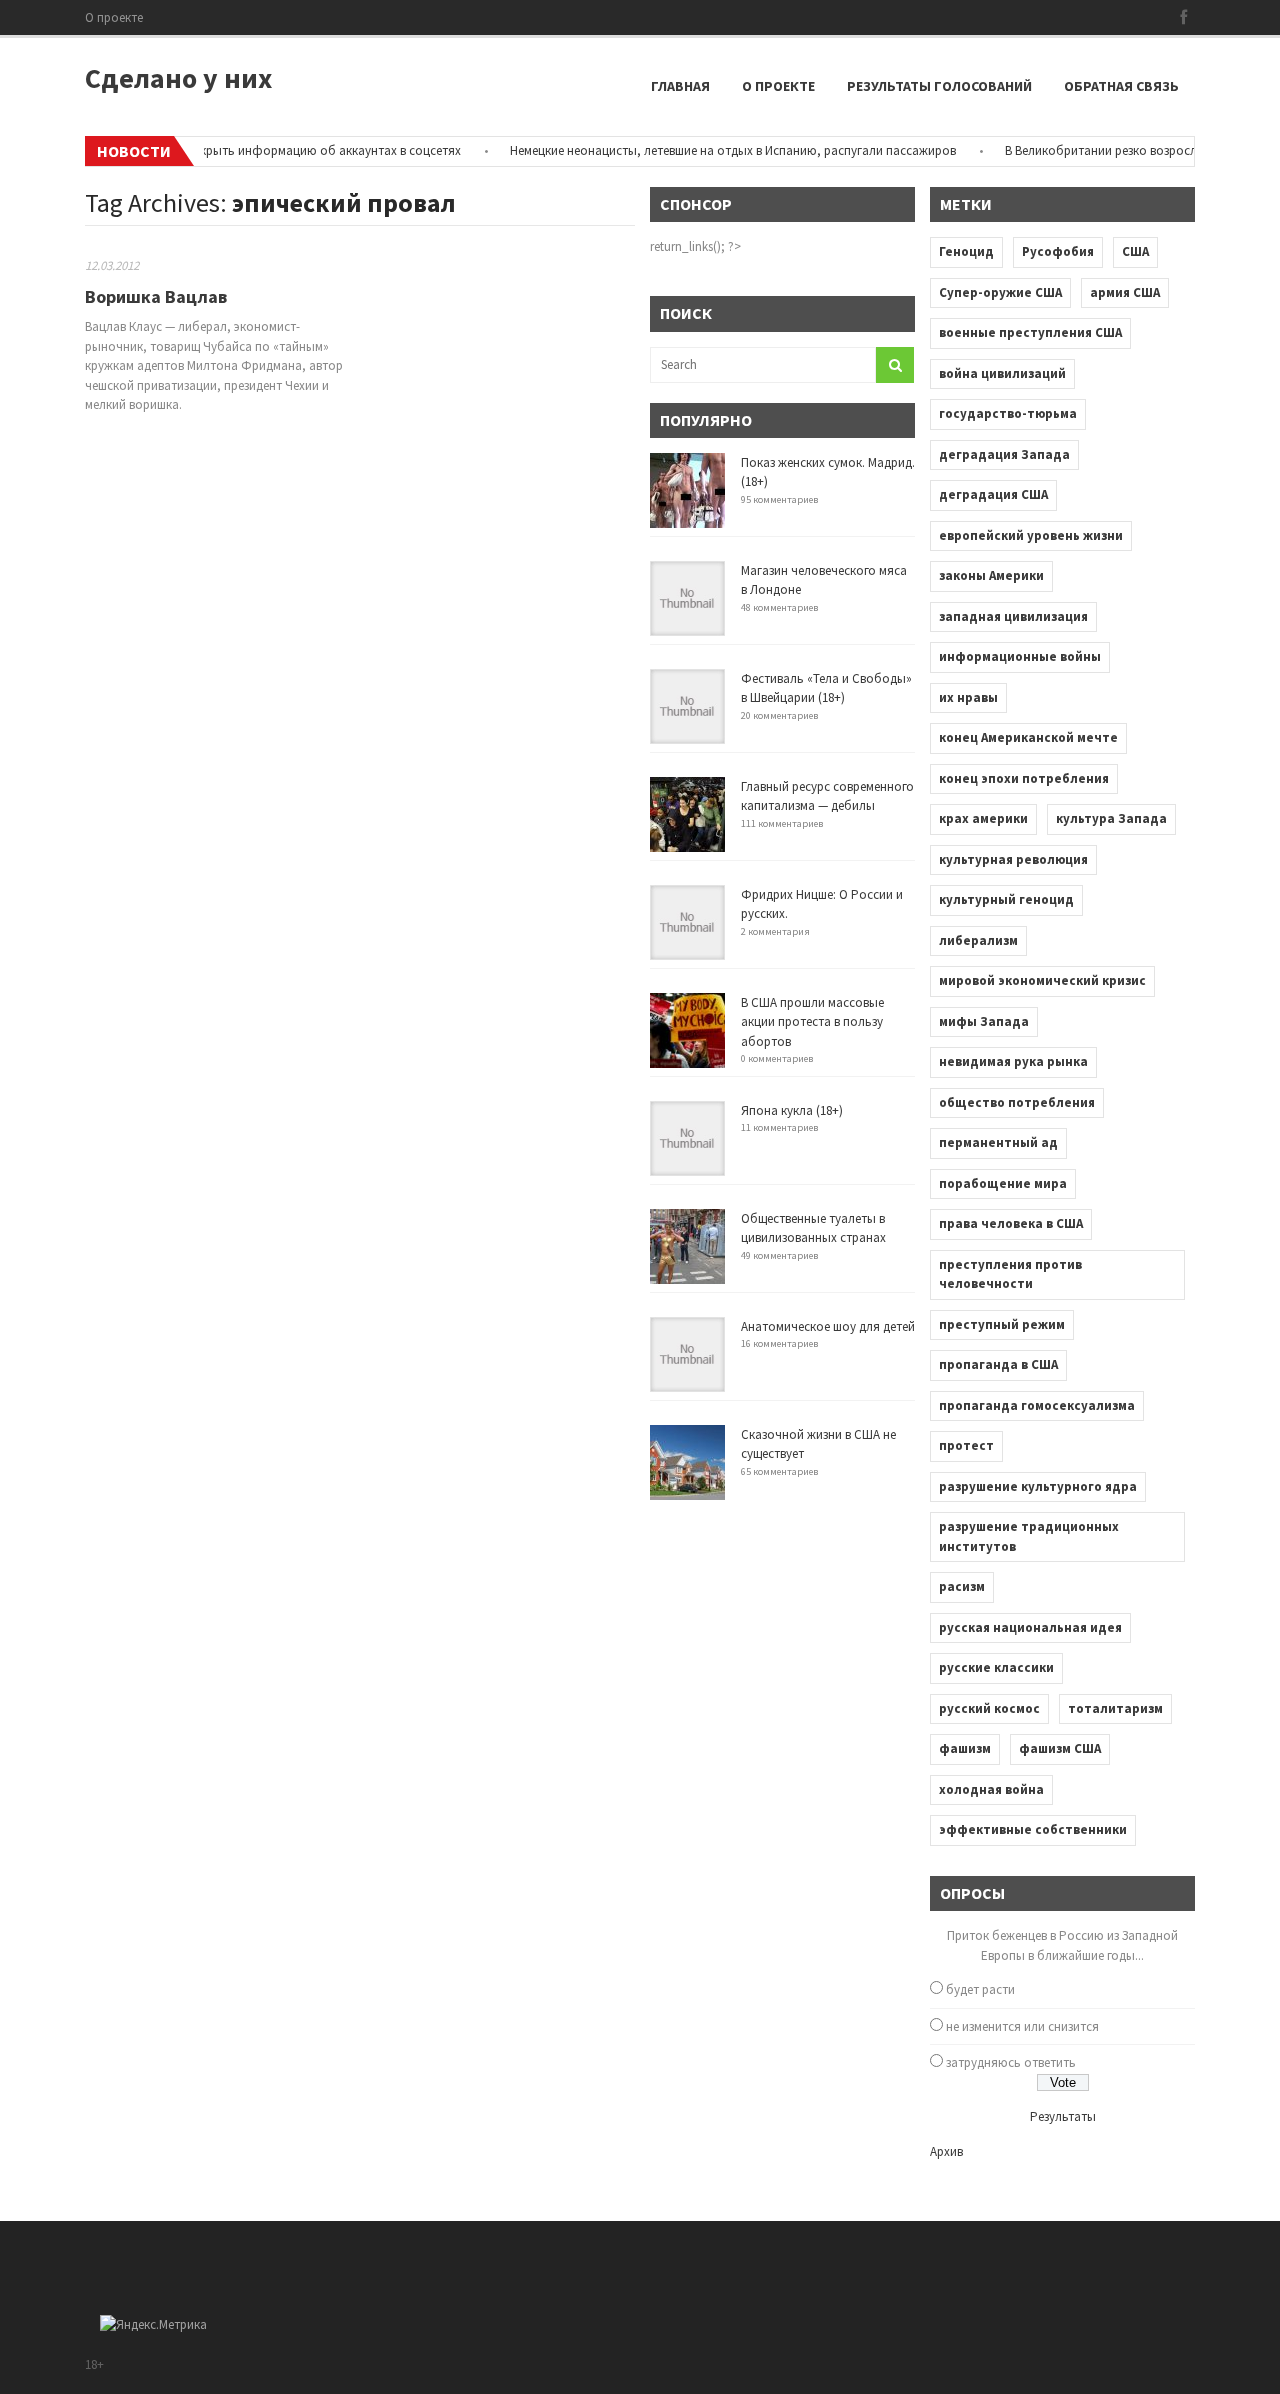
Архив (946, 2151)
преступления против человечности (1010, 1274)
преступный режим (1002, 1324)
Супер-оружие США (1000, 292)
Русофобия (1058, 251)
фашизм (965, 1748)
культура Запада (1111, 818)
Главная (680, 86)
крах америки (983, 818)
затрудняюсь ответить (1011, 2062)
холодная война (991, 1789)
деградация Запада (1004, 454)
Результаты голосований (939, 86)
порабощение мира (1003, 1183)
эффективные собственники (1033, 1829)
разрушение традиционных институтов (1029, 1536)
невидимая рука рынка (1013, 1061)
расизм (962, 1586)
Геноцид (966, 251)
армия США (1125, 292)
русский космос (989, 1708)
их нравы (968, 697)
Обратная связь (1121, 86)
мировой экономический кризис (1042, 980)
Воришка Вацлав (156, 296)
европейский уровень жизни (1031, 535)
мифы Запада (984, 1021)
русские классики (996, 1667)
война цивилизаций (1002, 373)
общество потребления (1017, 1102)
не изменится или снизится (1022, 2026)
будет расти (980, 1989)
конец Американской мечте (1028, 737)
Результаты (1063, 2116)
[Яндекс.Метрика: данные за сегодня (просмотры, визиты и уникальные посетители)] (153, 2325)
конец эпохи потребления (1024, 778)
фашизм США (1060, 1748)
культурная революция (1013, 859)
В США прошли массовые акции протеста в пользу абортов (812, 1022)
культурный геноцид (1006, 899)
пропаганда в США (998, 1364)
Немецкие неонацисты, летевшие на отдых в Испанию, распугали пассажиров (708, 150)
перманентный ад (998, 1142)
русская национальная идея (1030, 1627)
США (1135, 251)
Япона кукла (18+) (792, 1110)
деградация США (993, 494)
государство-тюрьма (1008, 413)
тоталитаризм (1115, 1708)
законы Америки (991, 575)
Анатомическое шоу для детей (828, 1326)
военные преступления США (1030, 332)
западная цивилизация (1013, 616)
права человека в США (1011, 1223)
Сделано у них (178, 78)
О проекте (114, 17)
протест (966, 1445)
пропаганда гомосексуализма (1037, 1405)
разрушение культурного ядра (1038, 1486)
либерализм (978, 940)
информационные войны (1020, 656)
